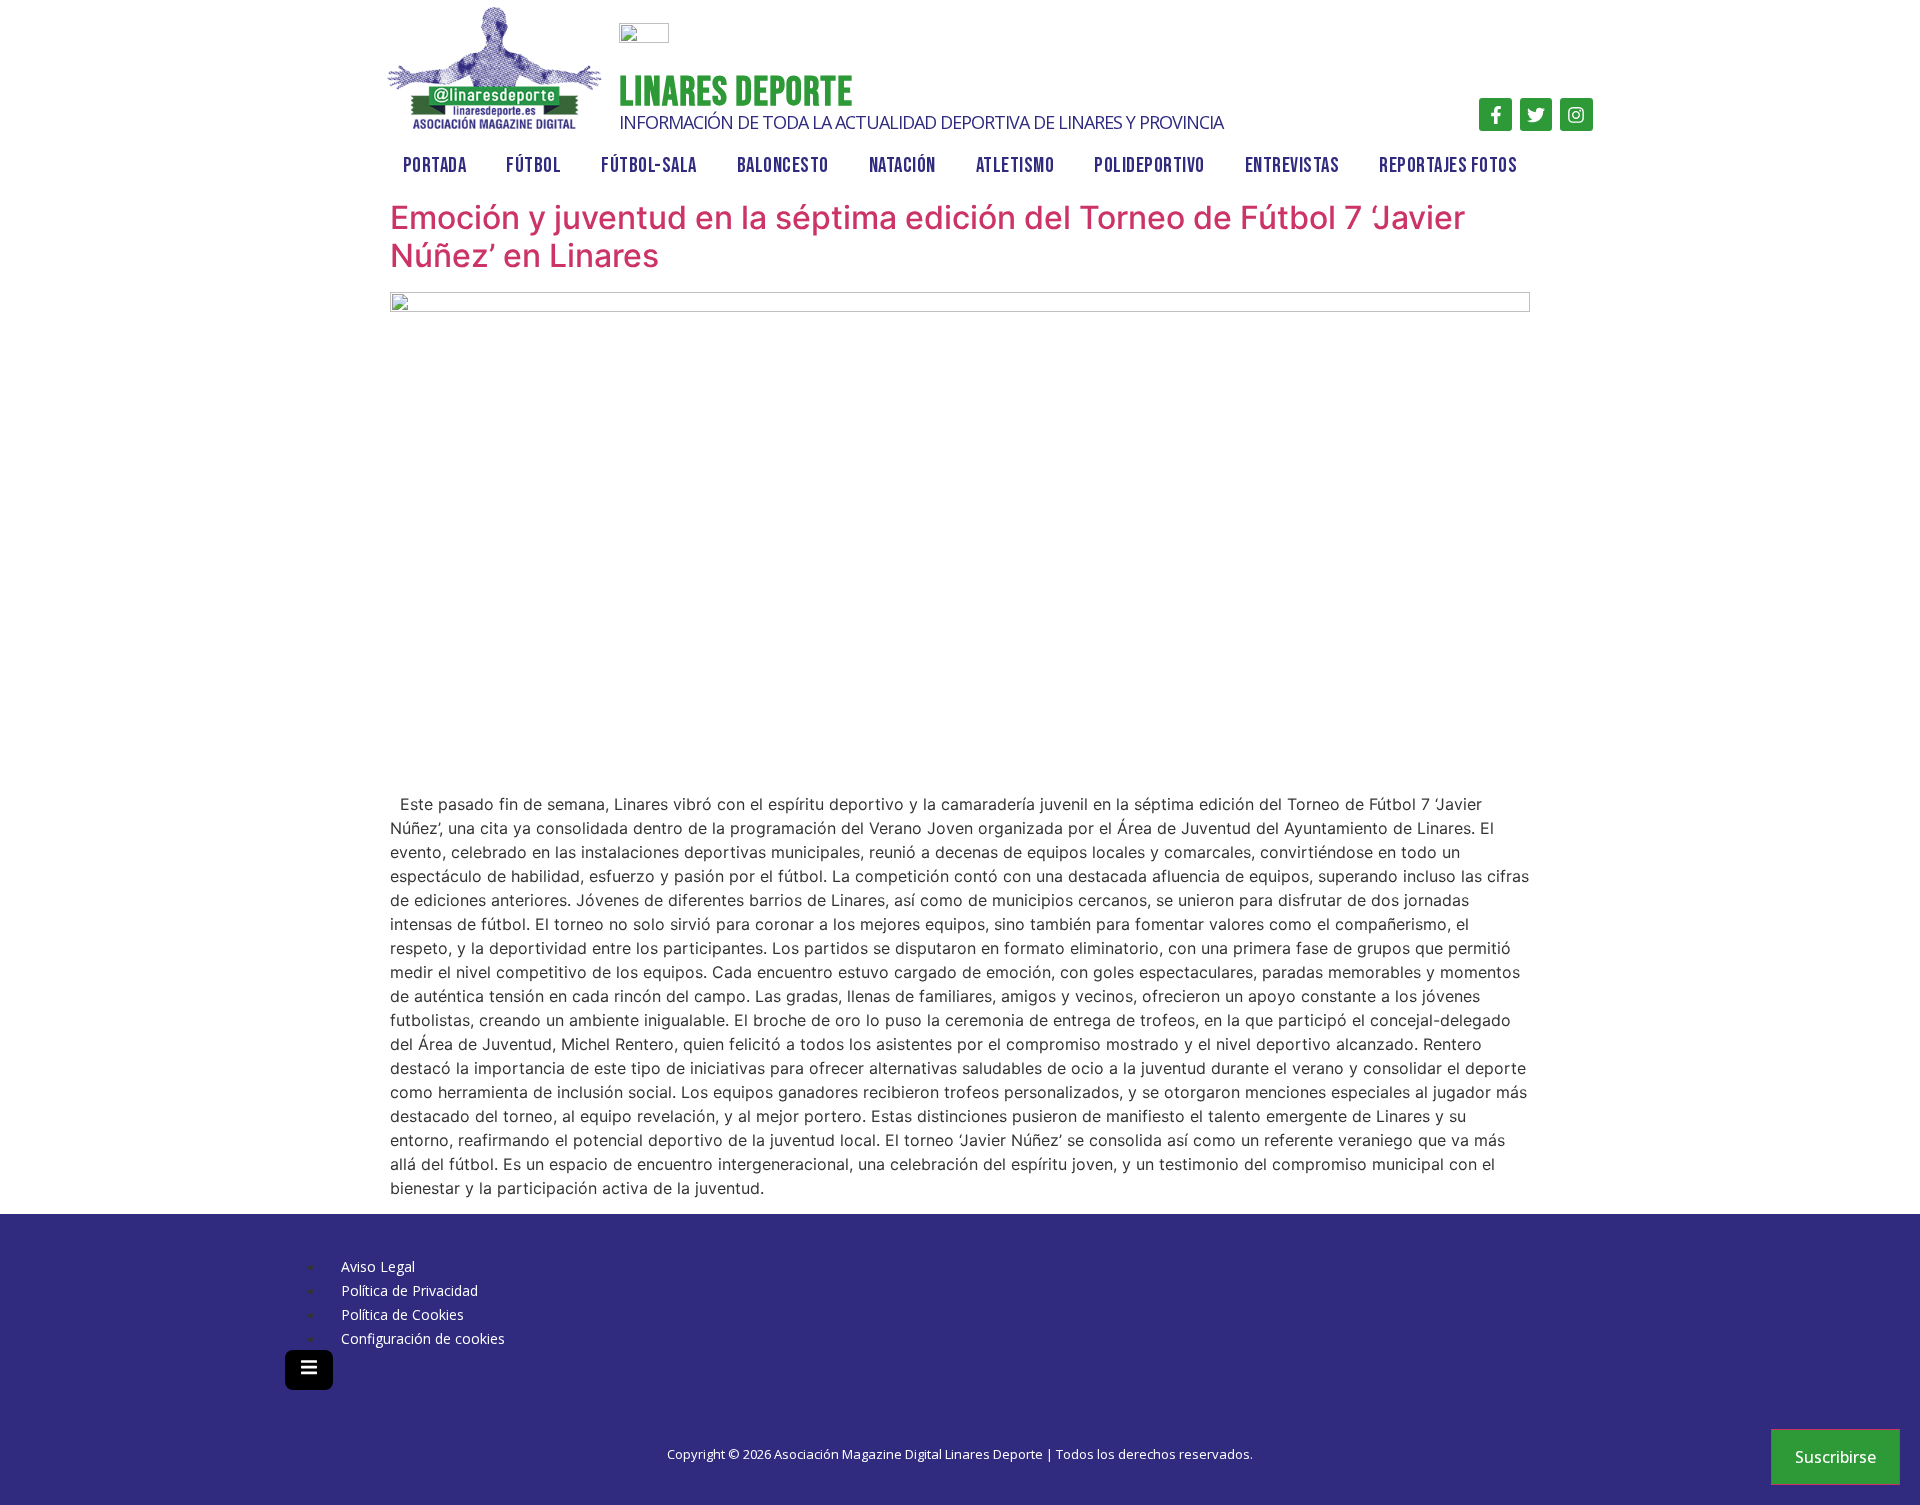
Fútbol (533, 165)
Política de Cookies (402, 1314)
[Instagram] (1576, 114)
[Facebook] (1495, 114)
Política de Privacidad (409, 1290)
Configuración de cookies (423, 1338)
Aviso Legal (378, 1266)
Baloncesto (783, 165)
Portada (435, 165)
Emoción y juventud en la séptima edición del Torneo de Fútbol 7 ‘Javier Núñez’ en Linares (927, 236)
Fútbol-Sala (649, 165)
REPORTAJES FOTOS (1448, 165)
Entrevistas (1292, 165)
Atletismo (1015, 165)
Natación (902, 165)
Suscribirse (1835, 1457)
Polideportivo (1149, 165)
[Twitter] (1536, 114)
